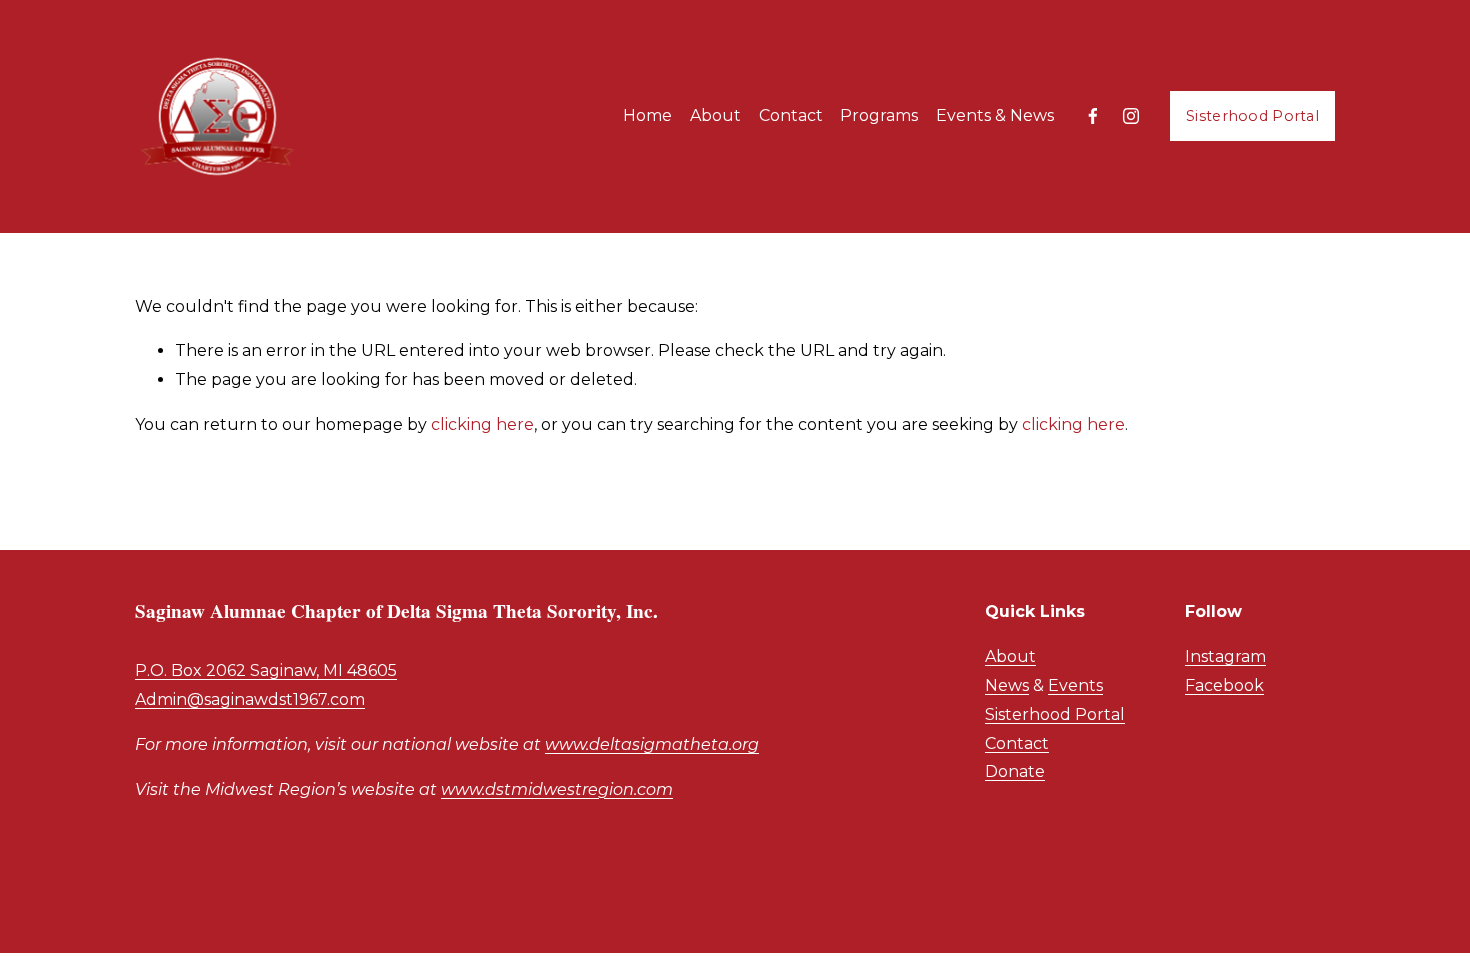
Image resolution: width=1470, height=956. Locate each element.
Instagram (1225, 656)
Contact (791, 115)
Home (647, 115)
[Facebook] (1093, 116)
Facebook (1224, 685)
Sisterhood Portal (1252, 116)
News (1007, 685)
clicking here (482, 424)
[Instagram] (1131, 116)
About (1010, 656)
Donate (1015, 771)
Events (1075, 685)
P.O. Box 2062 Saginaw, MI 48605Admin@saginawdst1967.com (266, 685)
